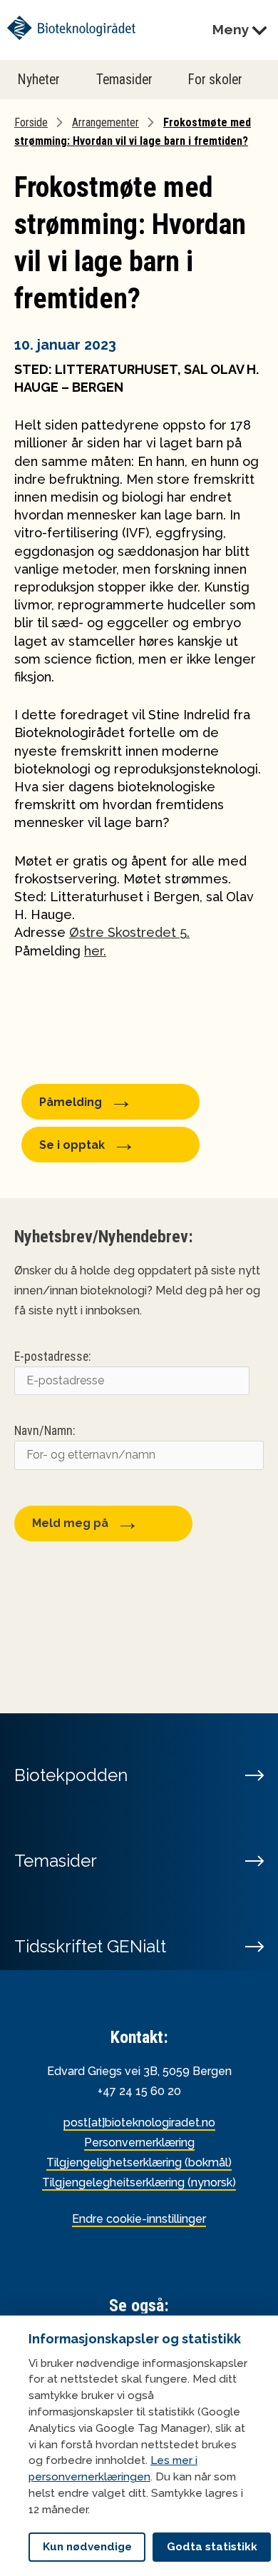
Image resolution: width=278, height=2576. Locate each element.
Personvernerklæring (139, 2143)
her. (95, 951)
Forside (31, 122)
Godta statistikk (212, 2547)
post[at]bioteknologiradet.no (139, 2123)
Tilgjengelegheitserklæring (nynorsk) (139, 2182)
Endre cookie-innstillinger (139, 2219)
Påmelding (71, 1102)
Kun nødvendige (87, 2547)
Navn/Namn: (45, 1431)
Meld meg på (70, 1523)
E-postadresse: (52, 1357)
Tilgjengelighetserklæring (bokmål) (139, 2162)
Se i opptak (72, 1145)
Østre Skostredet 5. (129, 932)
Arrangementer (105, 122)
